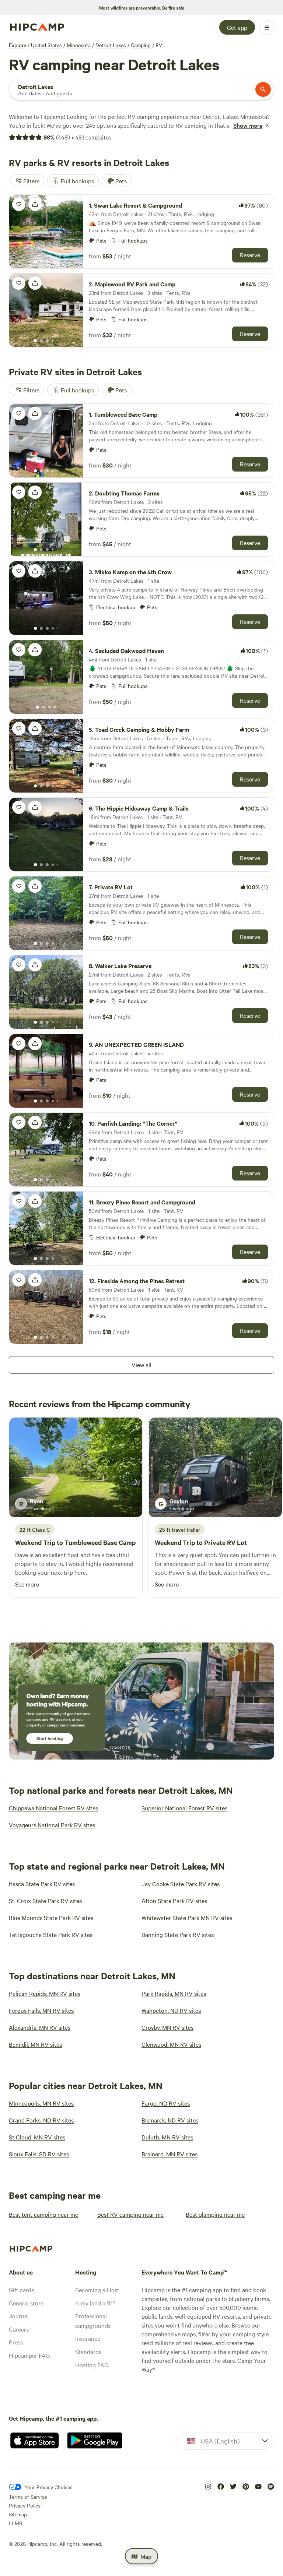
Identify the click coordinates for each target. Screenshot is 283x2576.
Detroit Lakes (111, 45)
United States (46, 45)
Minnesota (79, 45)
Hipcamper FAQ (29, 2355)
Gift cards (21, 2290)
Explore (18, 45)
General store (26, 2303)
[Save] (19, 204)
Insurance (88, 2338)
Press (16, 2342)
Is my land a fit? (95, 2303)
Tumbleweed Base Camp (100, 1542)
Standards (88, 2351)
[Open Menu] (267, 28)
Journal (19, 2316)
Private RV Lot (226, 1542)
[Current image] (35, 262)
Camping (141, 45)
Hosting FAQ (92, 2365)
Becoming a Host (97, 2290)
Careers (19, 2329)
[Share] (35, 204)
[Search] (263, 89)
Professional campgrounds (93, 2321)
